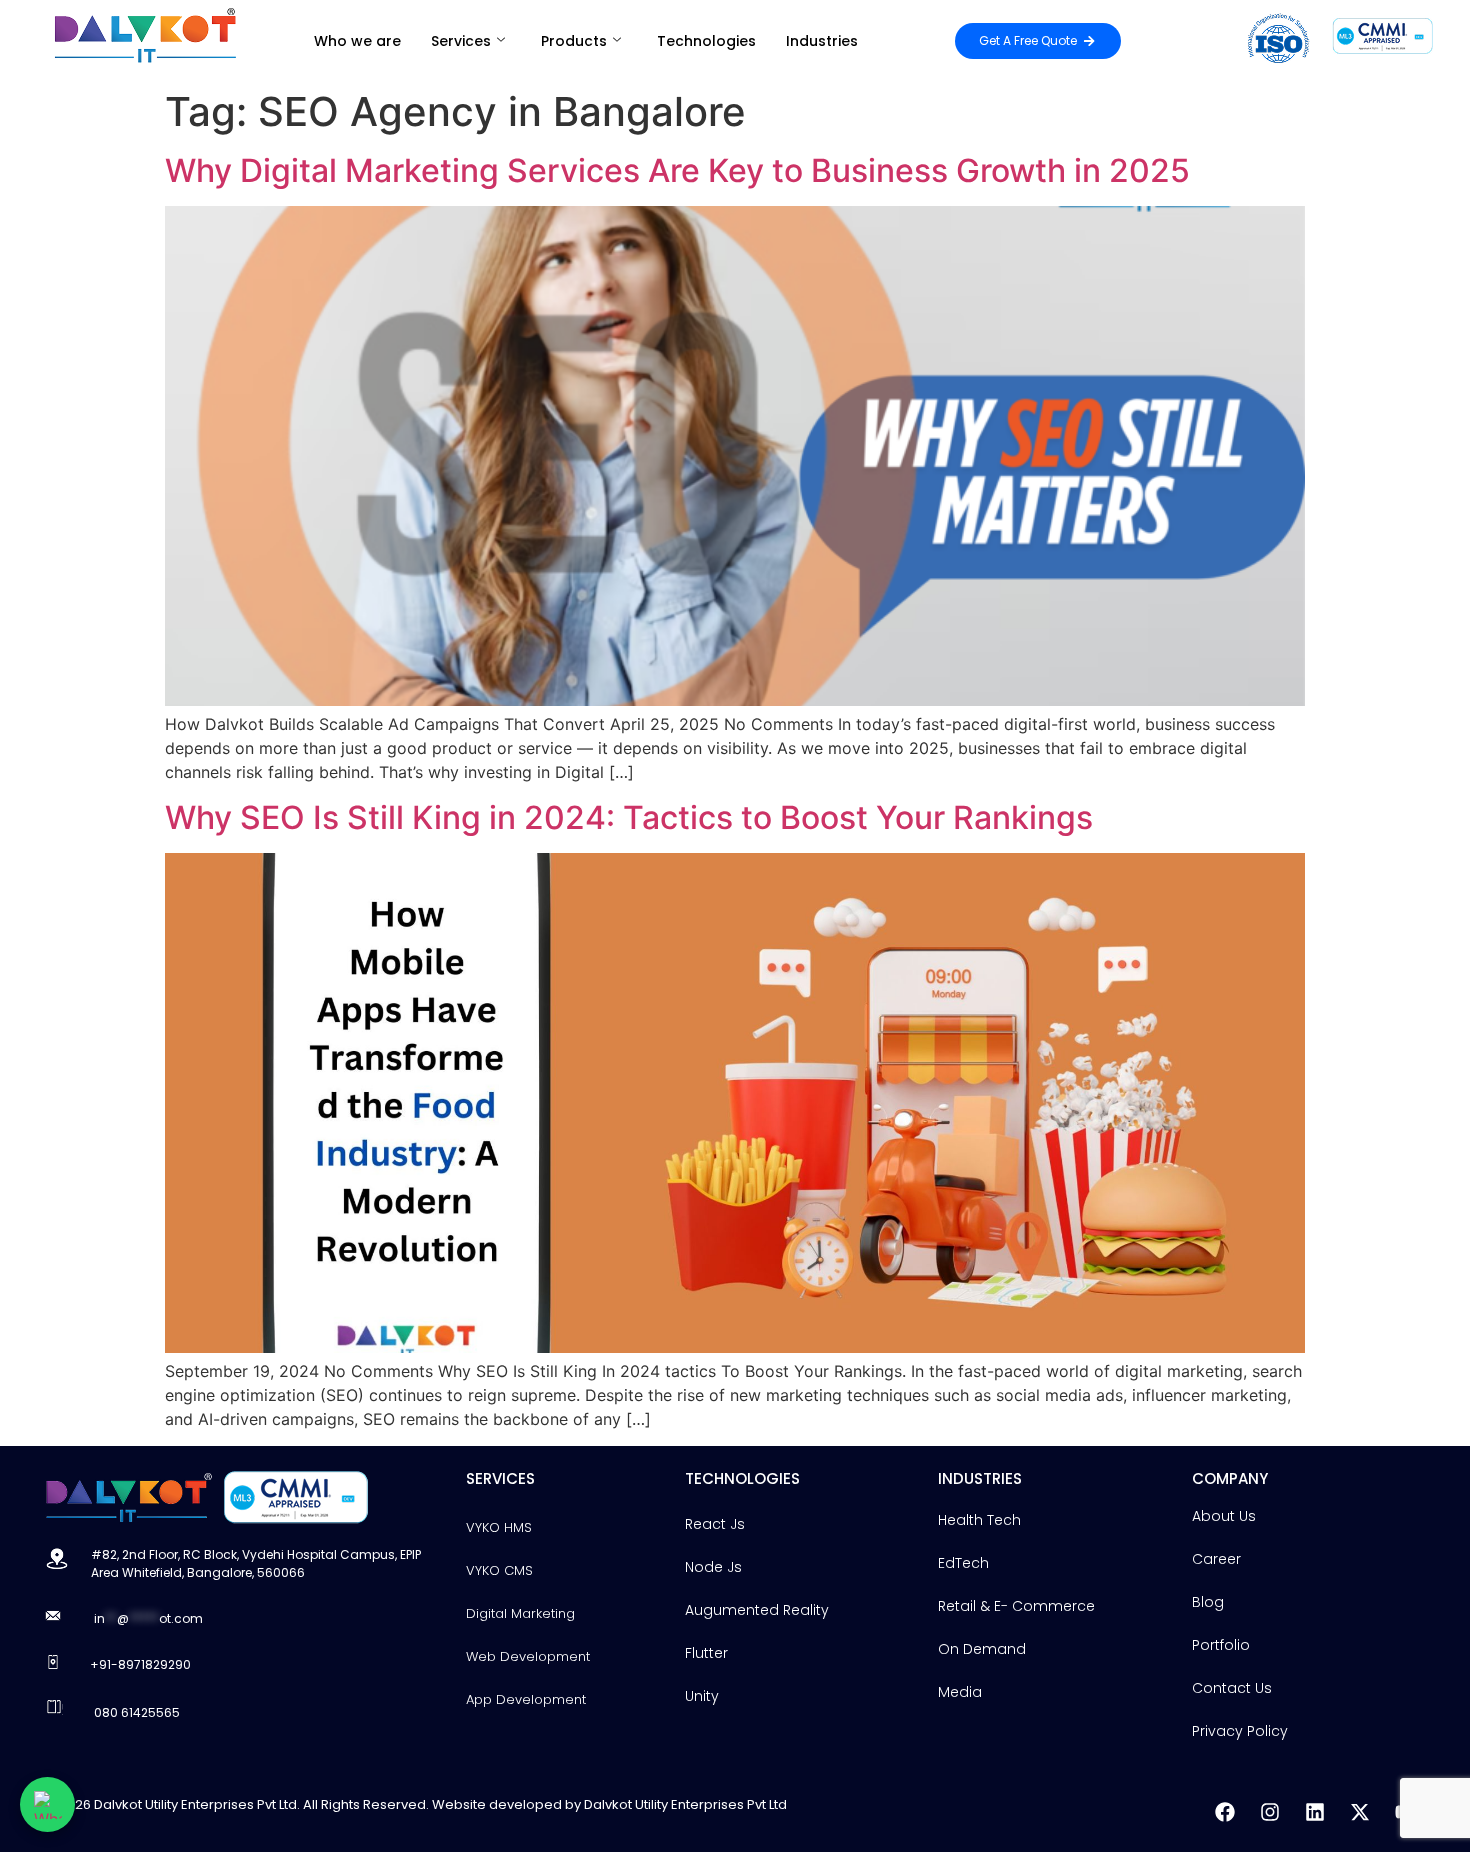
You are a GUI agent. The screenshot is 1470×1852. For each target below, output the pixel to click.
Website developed (497, 1804)
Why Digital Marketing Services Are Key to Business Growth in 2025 (677, 170)
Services (461, 41)
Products (574, 41)
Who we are (357, 41)
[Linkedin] (1315, 1812)
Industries (822, 41)
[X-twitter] (1360, 1812)
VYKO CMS (499, 1570)
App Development (526, 1699)
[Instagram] (1270, 1812)
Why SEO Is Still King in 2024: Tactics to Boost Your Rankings (629, 817)
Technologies (706, 41)
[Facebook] (1225, 1812)
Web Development (528, 1656)
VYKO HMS (499, 1527)
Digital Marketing (520, 1613)
